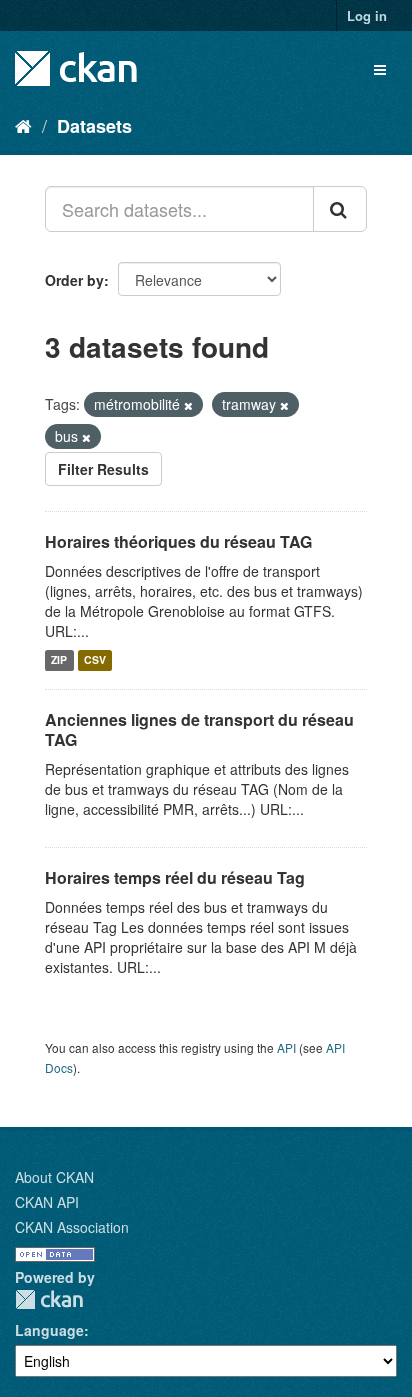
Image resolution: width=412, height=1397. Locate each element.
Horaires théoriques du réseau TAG (178, 541)
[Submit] (340, 209)
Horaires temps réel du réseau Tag (175, 877)
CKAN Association (72, 1227)
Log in (367, 15)
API (286, 1047)
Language (49, 1330)
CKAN (49, 1299)
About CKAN (54, 1177)
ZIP (59, 660)
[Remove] (188, 405)
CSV (95, 660)
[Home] (23, 125)
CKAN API (47, 1202)
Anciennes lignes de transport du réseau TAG (199, 730)
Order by (74, 280)
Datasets (94, 126)
